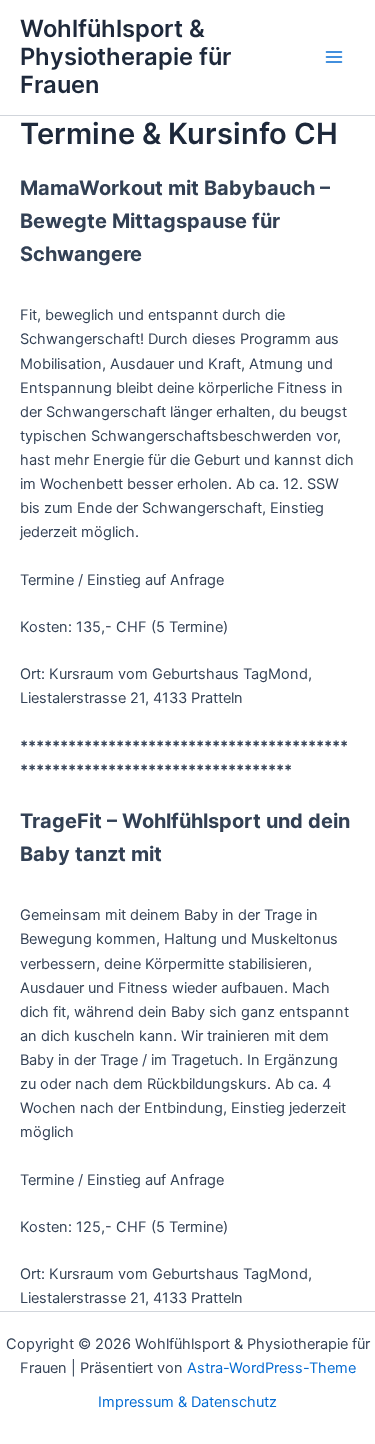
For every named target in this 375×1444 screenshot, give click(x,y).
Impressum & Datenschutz (187, 1402)
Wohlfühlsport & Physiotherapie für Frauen (125, 57)
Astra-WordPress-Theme (271, 1368)
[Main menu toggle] (334, 57)
